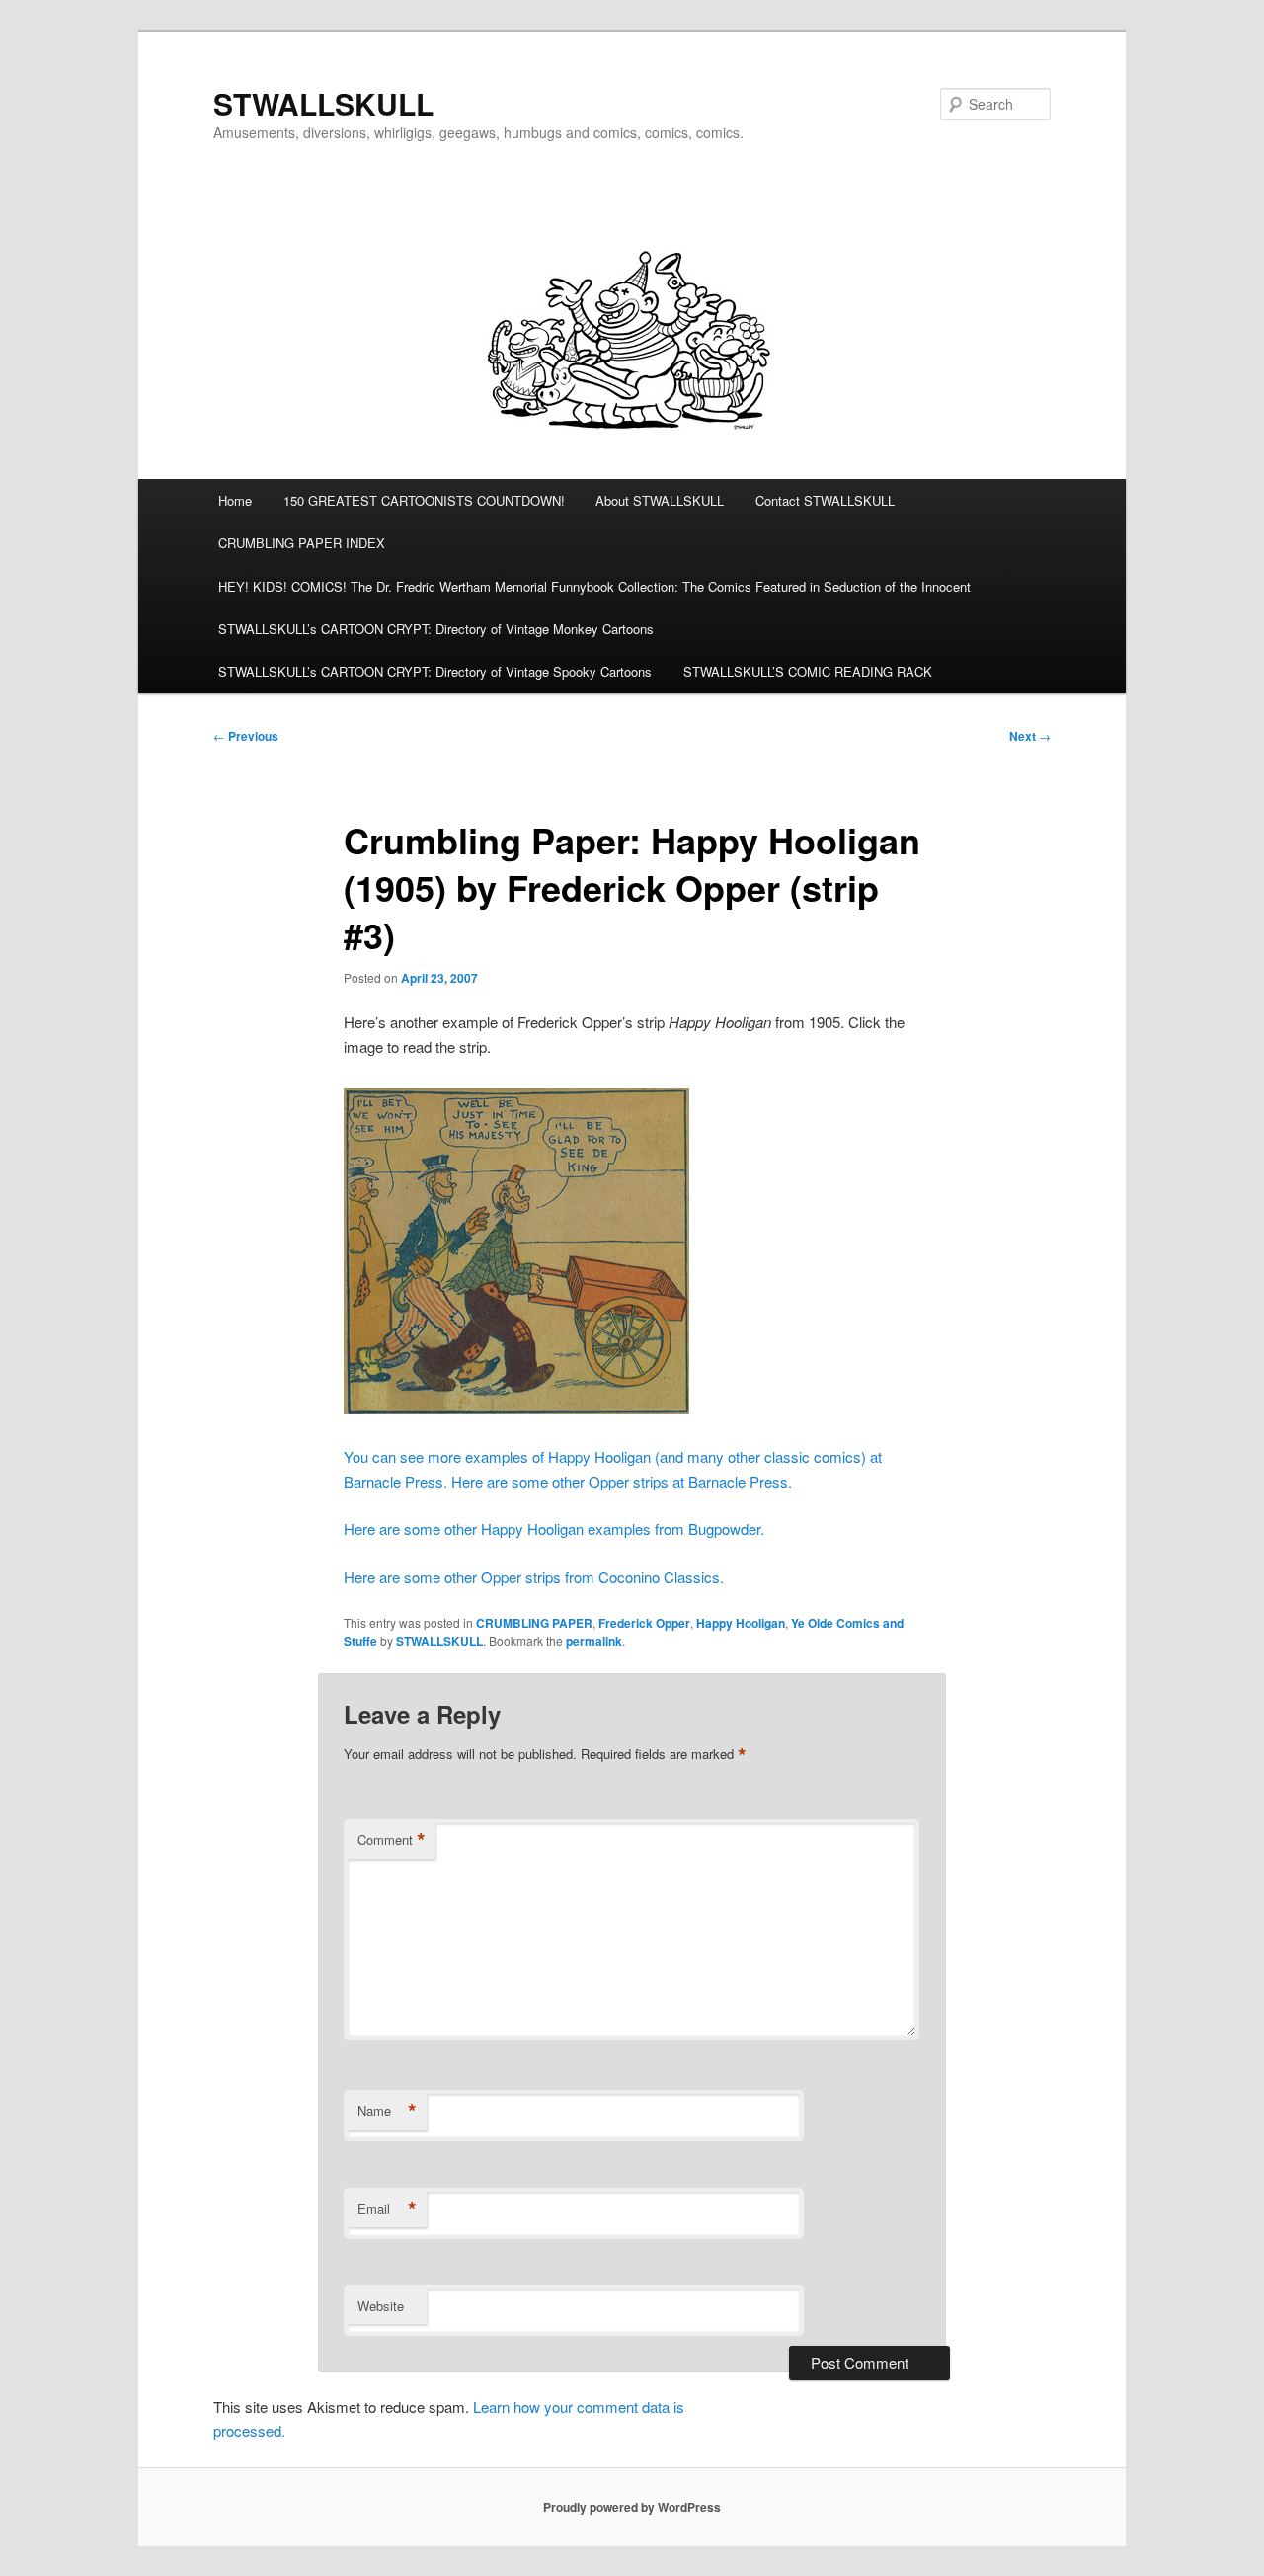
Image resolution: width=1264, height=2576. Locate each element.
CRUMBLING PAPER (534, 1623)
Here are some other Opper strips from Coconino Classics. (534, 1577)
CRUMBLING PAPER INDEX (302, 543)
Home (235, 500)
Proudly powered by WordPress (632, 2507)
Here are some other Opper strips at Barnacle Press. (622, 1481)
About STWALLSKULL (660, 500)
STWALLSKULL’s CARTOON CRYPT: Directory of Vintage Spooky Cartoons (435, 671)
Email (387, 2209)
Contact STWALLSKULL (825, 500)
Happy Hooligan (741, 1623)
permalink (594, 1641)
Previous (246, 736)
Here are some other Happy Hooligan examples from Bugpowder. (554, 1529)
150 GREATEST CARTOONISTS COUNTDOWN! (424, 500)
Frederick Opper (644, 1623)
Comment (392, 1840)
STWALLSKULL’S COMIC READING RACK (808, 671)
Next (1030, 736)
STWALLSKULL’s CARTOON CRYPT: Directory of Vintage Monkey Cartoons (436, 629)
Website (381, 2306)
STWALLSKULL (323, 103)
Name (387, 2111)
